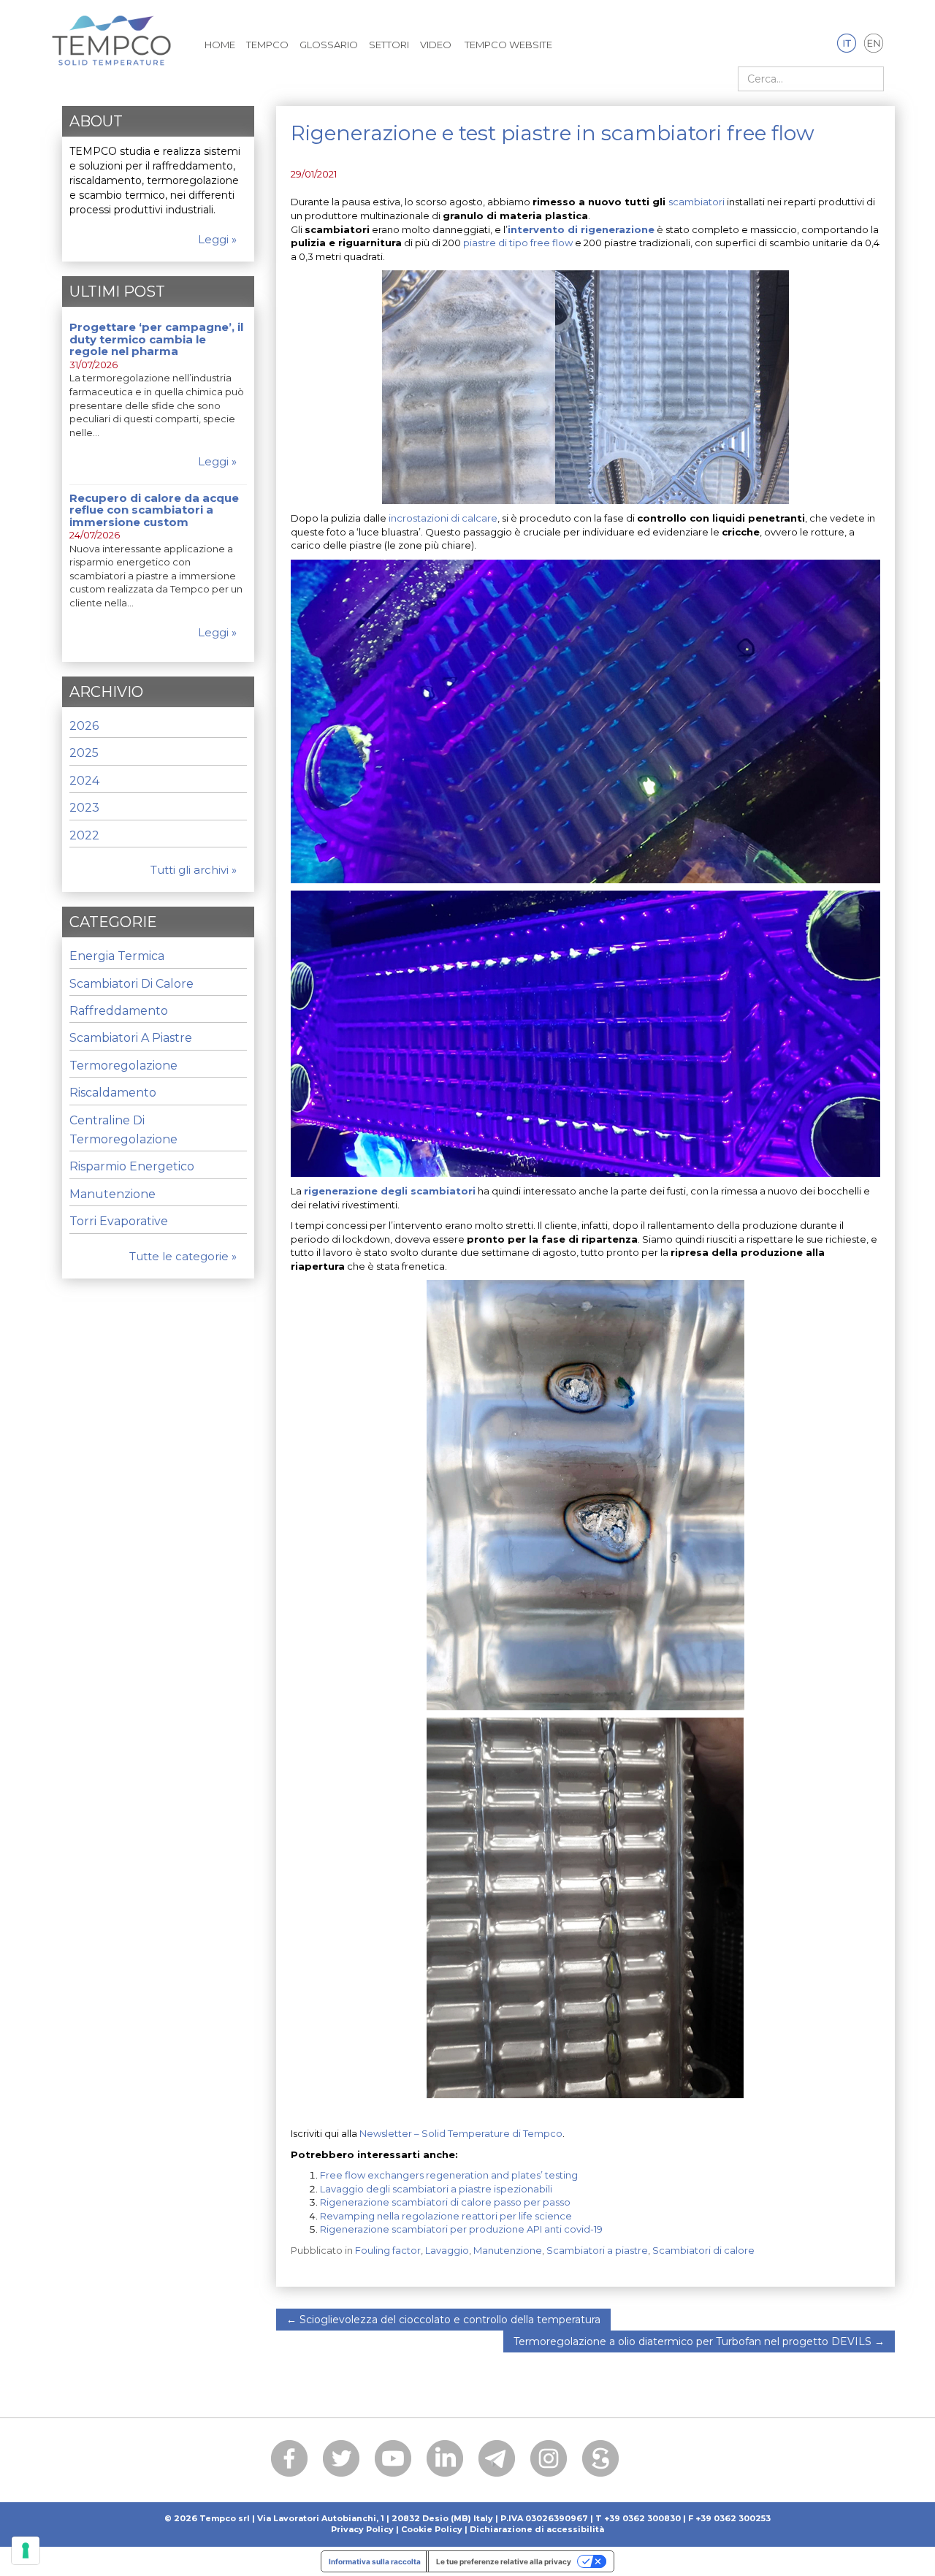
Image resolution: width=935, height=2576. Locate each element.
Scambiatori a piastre (597, 2250)
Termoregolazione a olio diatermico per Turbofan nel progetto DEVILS (699, 2341)
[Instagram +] (549, 2458)
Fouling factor (388, 2250)
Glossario (329, 45)
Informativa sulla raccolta (375, 2561)
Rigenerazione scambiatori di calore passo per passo (445, 2202)
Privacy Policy (362, 2529)
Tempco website (507, 45)
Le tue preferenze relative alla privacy (504, 2561)
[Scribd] (600, 2458)
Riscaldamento (113, 1093)
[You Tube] (393, 2458)
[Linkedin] (445, 2458)
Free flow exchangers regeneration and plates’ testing (449, 2175)
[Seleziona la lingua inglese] (874, 44)
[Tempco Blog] (111, 32)
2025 (84, 753)
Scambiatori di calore (703, 2250)
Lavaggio (447, 2250)
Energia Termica (117, 956)
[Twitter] (341, 2458)
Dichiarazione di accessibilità (537, 2529)
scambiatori (697, 202)
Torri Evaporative (119, 1221)
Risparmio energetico (132, 1166)
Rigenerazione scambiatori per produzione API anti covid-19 (461, 2229)
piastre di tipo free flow (518, 243)
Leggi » (217, 239)
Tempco (267, 45)
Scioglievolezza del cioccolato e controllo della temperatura (443, 2320)
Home (220, 45)
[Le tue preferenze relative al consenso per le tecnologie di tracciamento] (26, 2550)
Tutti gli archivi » (194, 870)
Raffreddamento (119, 1011)
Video (436, 45)
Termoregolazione (123, 1066)
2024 (84, 781)
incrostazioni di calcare (443, 518)
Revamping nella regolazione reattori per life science (446, 2216)
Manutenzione (508, 2250)
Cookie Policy (432, 2529)
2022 (84, 835)
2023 (84, 808)
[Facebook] (289, 2458)
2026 (84, 726)
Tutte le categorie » (183, 1256)
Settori (389, 45)
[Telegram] (497, 2458)
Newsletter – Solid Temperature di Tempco (461, 2133)
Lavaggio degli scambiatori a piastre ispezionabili (436, 2189)
